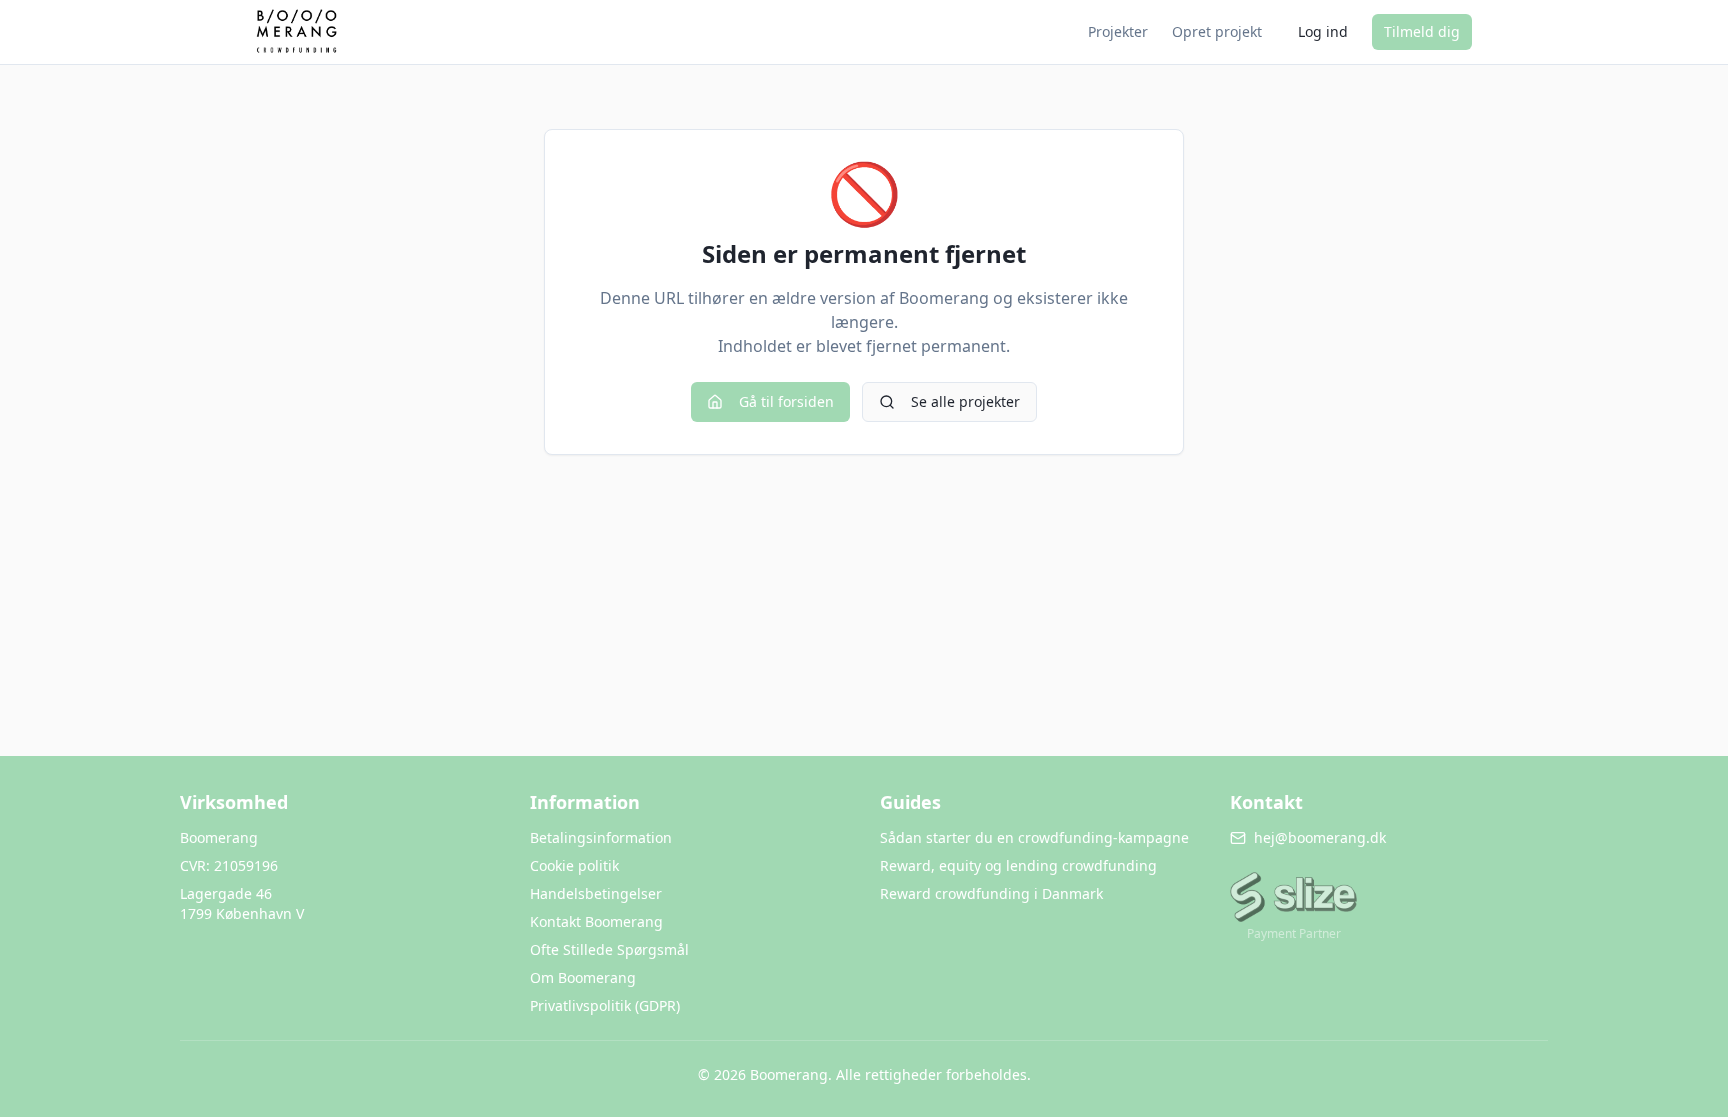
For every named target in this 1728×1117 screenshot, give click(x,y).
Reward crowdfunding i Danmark (991, 893)
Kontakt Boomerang (596, 921)
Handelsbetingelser (596, 893)
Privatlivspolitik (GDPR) (605, 1005)
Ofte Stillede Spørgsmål (609, 949)
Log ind (1323, 31)
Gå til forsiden (786, 401)
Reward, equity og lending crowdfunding (1018, 865)
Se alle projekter (965, 401)
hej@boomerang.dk (1320, 837)
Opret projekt (1217, 31)
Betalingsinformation (601, 837)
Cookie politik (574, 865)
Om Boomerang (583, 977)
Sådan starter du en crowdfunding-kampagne (1034, 837)
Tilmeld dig (1422, 31)
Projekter (1118, 31)
